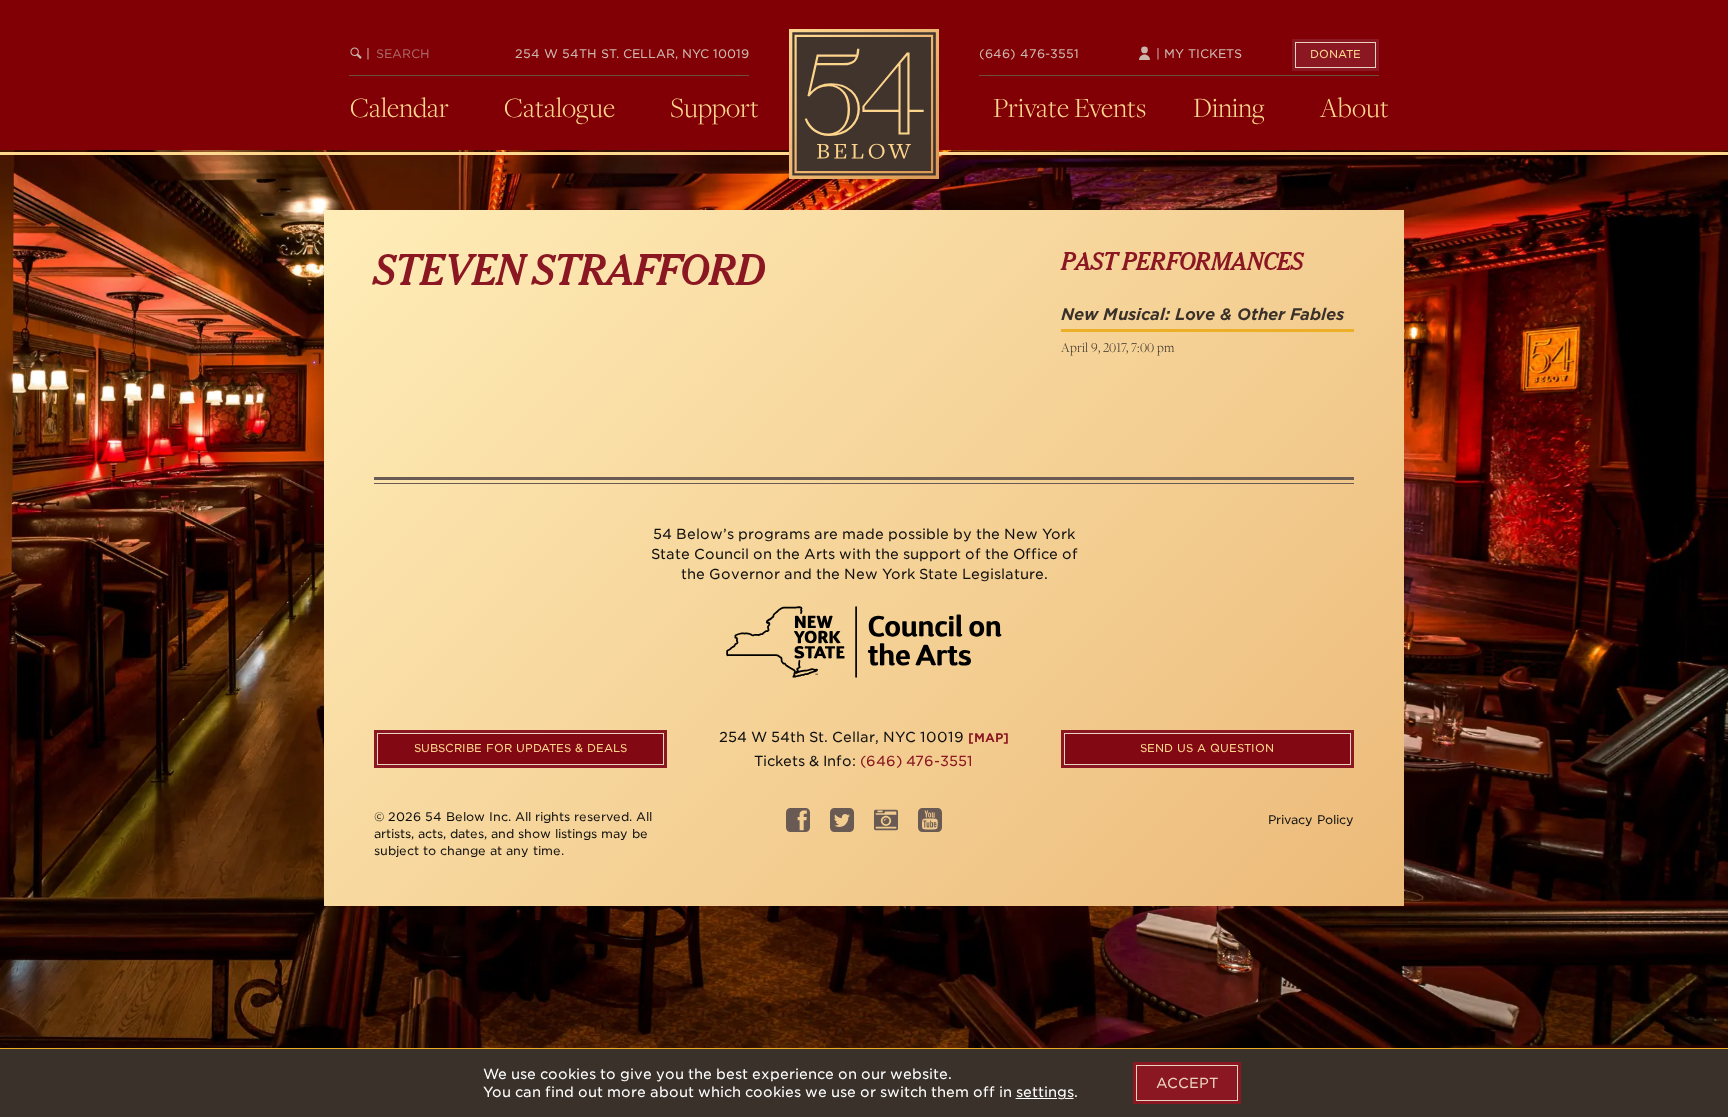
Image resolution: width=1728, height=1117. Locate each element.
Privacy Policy (1311, 819)
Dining (1229, 107)
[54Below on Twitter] (842, 826)
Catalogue (559, 107)
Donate (1335, 54)
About (1354, 107)
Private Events (1069, 107)
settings (1045, 1092)
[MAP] (988, 737)
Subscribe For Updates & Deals (520, 748)
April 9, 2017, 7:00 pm (1117, 347)
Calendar (399, 107)
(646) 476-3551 (1029, 53)
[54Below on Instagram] (886, 826)
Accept (1187, 1083)
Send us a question (1207, 748)
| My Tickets (1197, 53)
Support (714, 107)
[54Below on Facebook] (798, 826)
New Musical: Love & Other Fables (1202, 314)
